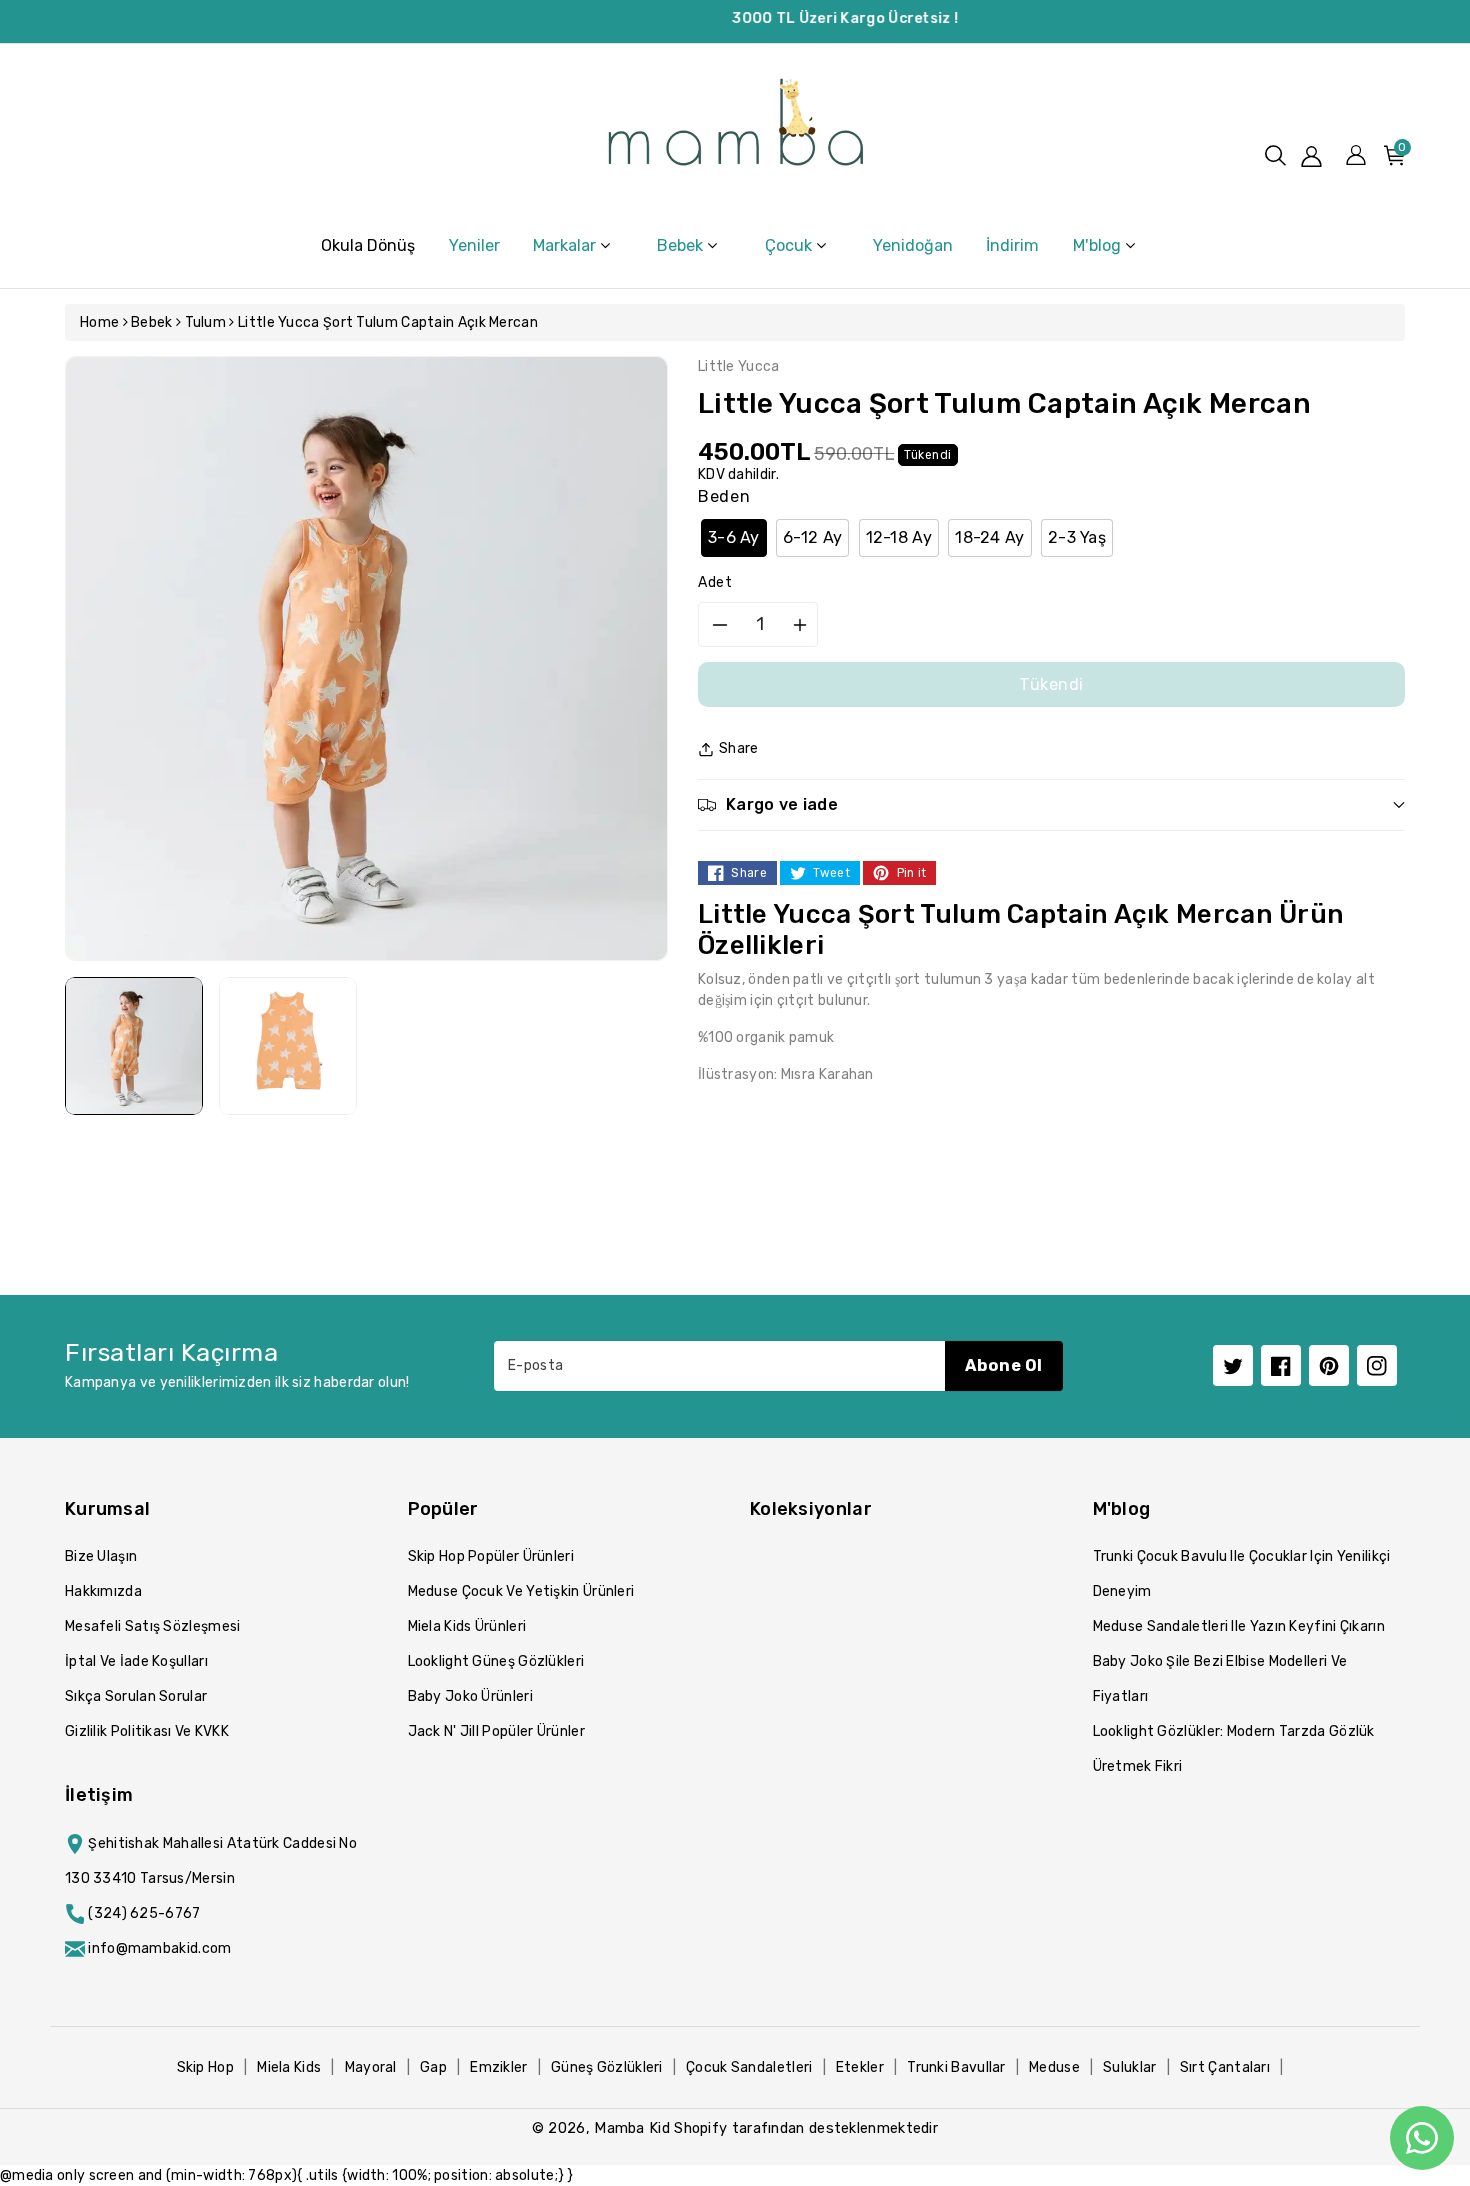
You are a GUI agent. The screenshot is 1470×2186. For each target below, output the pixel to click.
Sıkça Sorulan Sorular (136, 1696)
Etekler (860, 2067)
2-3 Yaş (1077, 537)
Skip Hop (205, 2067)
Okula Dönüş (368, 245)
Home (99, 322)
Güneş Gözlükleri (607, 2067)
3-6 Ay (734, 537)
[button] (1275, 155)
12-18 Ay (899, 537)
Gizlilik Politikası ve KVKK (147, 1731)
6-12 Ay (812, 537)
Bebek (152, 322)
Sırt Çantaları (1225, 2067)
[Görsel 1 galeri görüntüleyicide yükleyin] (134, 1046)
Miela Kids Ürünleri (467, 1626)
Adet (715, 582)
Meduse (1054, 2067)
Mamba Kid (632, 2128)
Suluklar (1129, 2067)
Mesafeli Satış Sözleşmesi (153, 1626)
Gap (433, 2067)
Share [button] (739, 748)
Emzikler (498, 2067)
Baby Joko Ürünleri (470, 1696)
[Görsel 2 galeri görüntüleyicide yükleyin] (288, 1046)
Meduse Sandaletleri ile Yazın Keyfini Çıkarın (1239, 1626)
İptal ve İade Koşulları (136, 1661)
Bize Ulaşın (101, 1556)
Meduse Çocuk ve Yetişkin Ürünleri (521, 1591)
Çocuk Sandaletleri (749, 2067)
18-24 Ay (989, 537)
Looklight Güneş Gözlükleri (496, 1661)
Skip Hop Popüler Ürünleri (491, 1556)
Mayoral (371, 2067)
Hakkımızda (103, 1591)
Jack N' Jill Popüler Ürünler (496, 1731)
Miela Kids (289, 2067)
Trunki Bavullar (956, 2067)
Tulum (206, 322)
